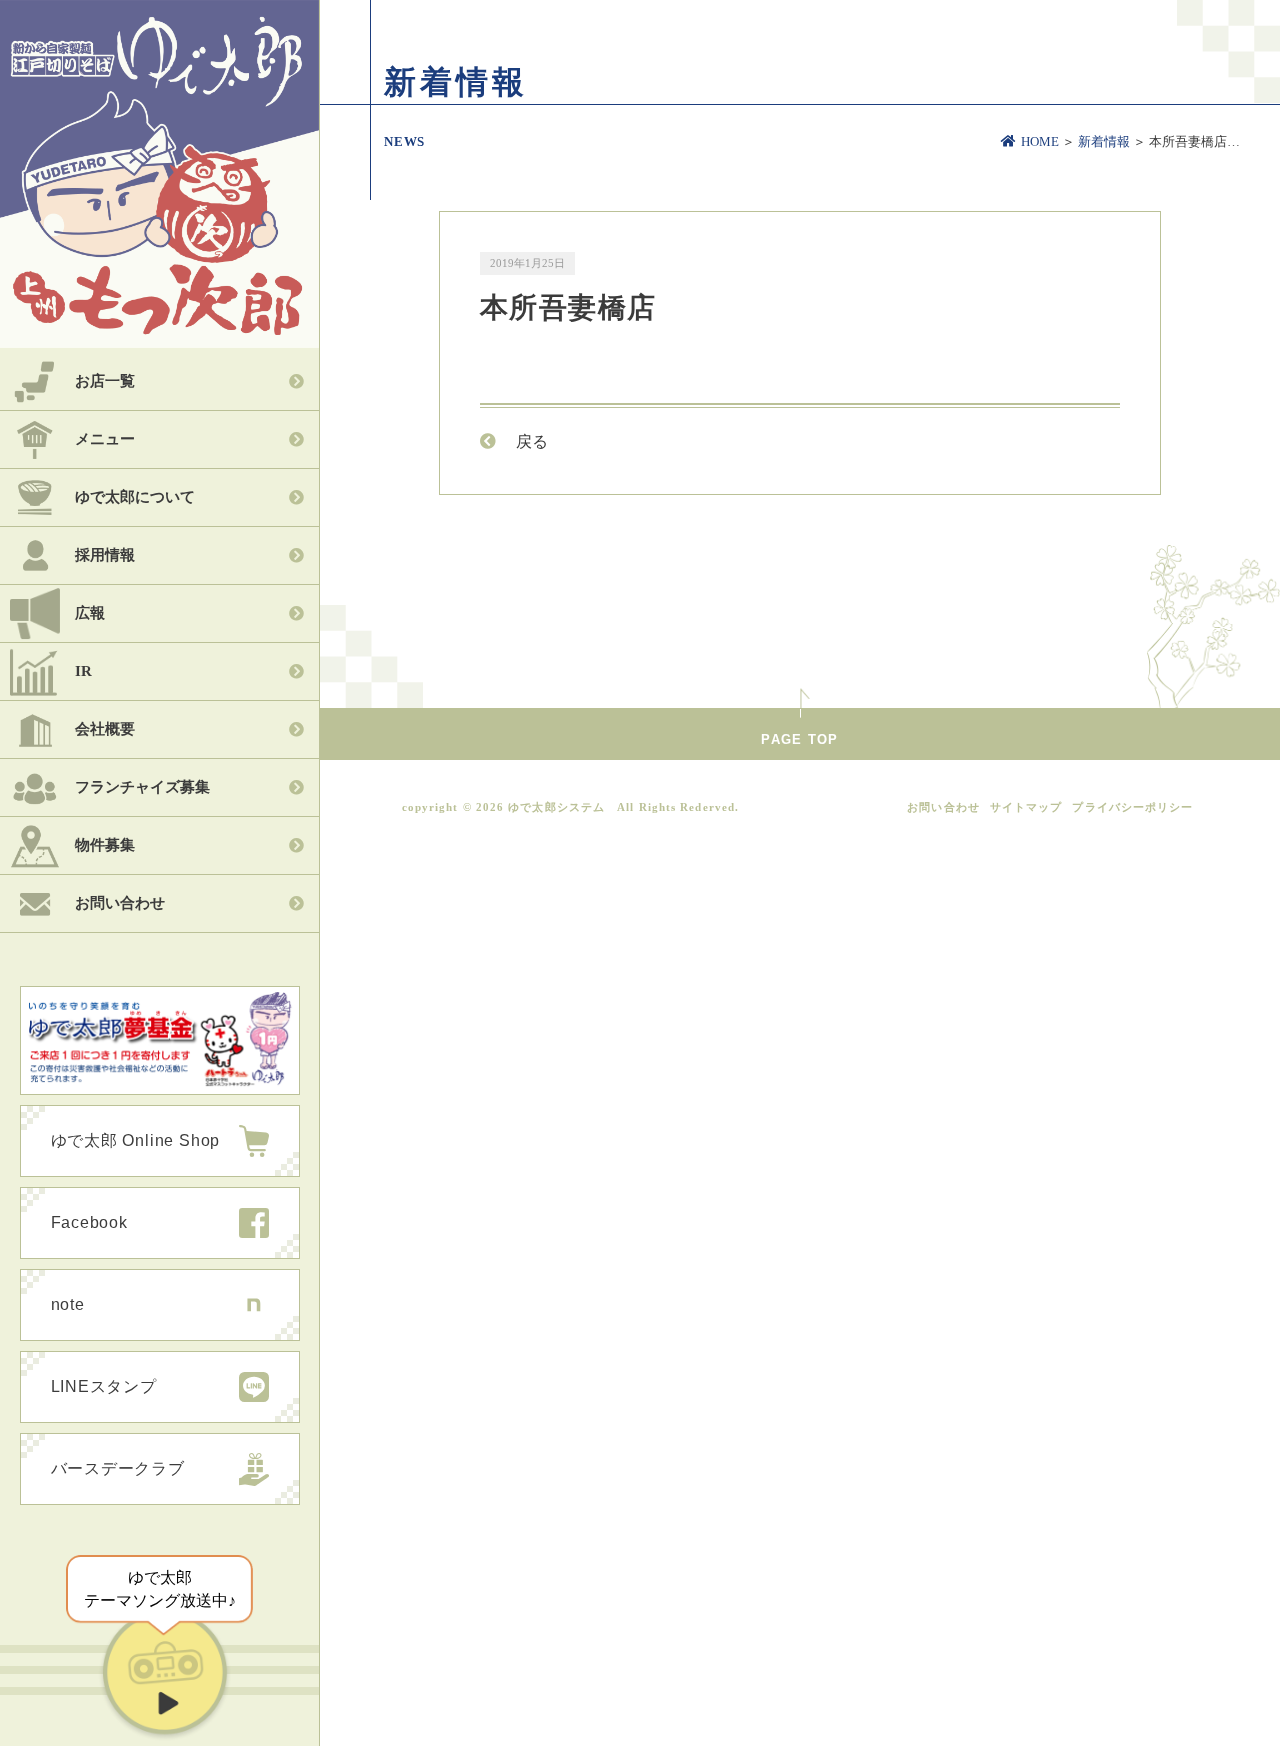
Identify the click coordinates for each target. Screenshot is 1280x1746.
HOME (1040, 141)
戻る (532, 441)
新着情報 (1104, 141)
